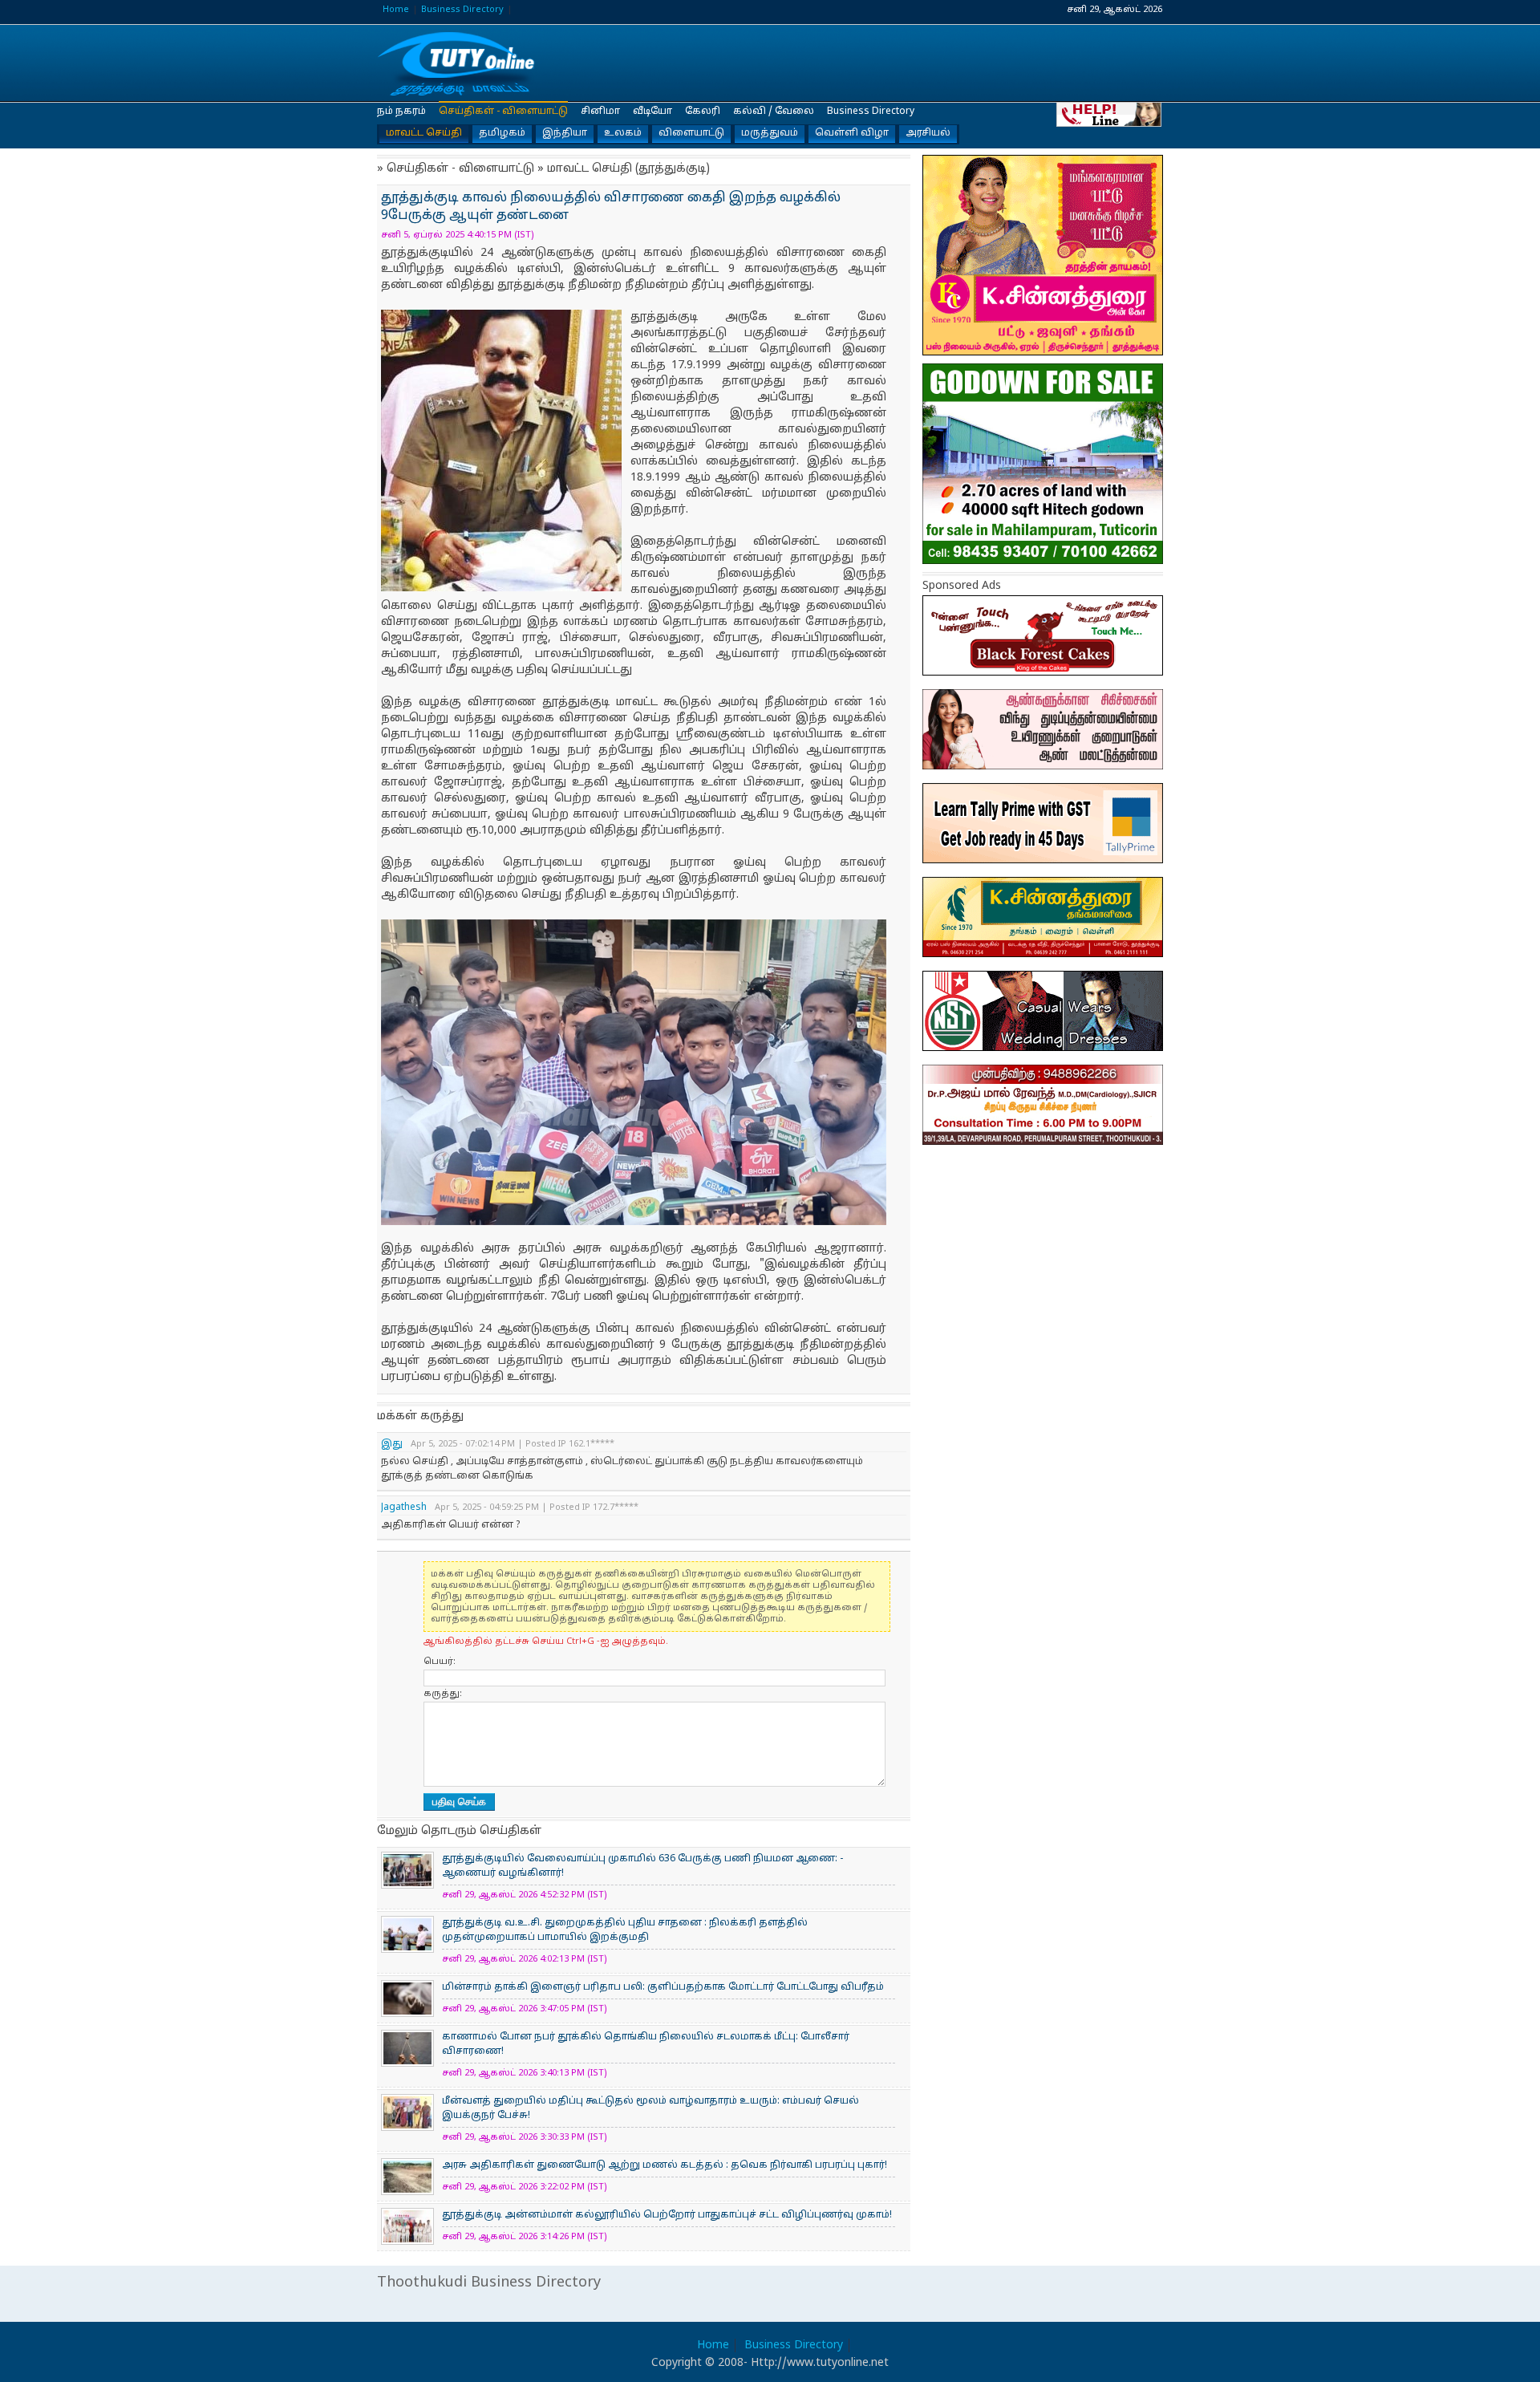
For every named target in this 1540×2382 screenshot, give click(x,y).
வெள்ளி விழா (852, 133)
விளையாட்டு (691, 133)
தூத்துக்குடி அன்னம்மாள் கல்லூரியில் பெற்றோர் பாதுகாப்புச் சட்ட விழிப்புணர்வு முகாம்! (667, 2215)
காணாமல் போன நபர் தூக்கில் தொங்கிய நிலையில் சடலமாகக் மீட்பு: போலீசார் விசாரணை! (646, 2044)
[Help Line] (1110, 114)
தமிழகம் (502, 133)
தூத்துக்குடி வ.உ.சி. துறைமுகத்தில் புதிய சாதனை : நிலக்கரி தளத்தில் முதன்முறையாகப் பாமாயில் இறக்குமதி (625, 1930)
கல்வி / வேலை (774, 112)
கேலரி (703, 112)
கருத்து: (443, 1694)
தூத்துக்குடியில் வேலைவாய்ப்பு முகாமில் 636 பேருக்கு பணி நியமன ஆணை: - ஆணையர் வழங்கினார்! (642, 1866)
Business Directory (462, 10)
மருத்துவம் (770, 133)
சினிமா (600, 112)
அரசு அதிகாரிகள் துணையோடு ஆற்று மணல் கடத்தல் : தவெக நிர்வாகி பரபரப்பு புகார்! (665, 2165)
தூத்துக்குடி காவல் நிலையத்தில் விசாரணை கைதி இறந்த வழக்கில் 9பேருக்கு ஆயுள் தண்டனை (457, 64)
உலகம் (623, 133)
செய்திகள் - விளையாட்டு (503, 112)
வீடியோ (652, 112)
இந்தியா (565, 133)
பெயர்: (440, 1662)
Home (396, 10)
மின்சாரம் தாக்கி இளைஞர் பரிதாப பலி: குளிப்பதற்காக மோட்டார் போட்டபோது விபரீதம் (663, 1987)
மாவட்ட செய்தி (424, 133)
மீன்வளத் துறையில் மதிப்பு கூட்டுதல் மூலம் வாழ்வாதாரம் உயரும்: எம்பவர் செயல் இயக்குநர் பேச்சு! (650, 2108)
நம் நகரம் (401, 112)
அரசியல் (928, 133)
